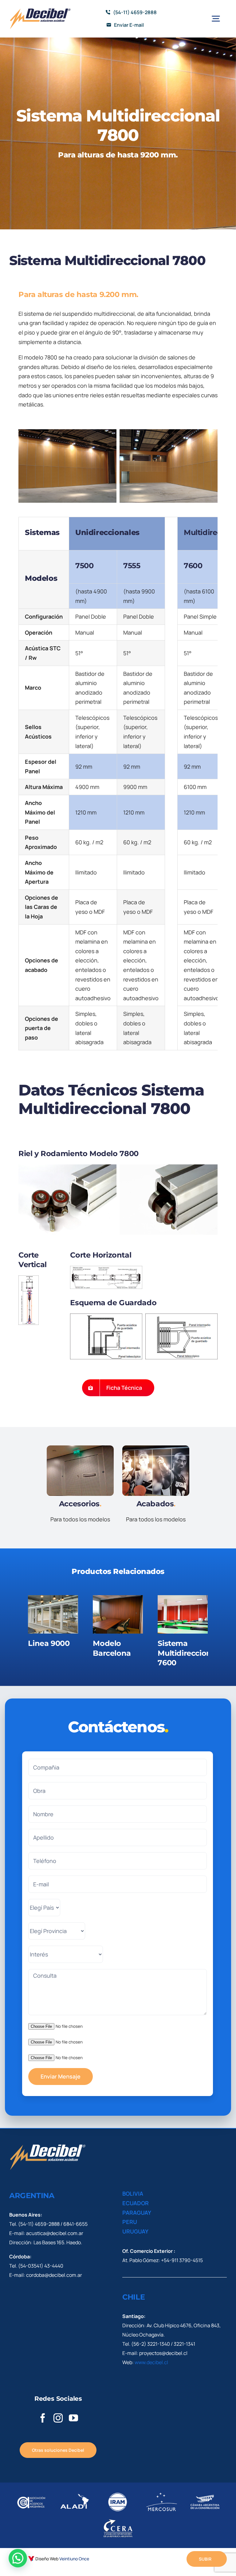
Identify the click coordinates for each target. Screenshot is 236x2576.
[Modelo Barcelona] (118, 1614)
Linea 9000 (49, 1643)
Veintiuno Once (74, 2559)
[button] (18, 2558)
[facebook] (43, 2418)
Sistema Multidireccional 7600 (188, 1653)
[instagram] (58, 2418)
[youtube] (73, 2418)
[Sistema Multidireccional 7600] (183, 1614)
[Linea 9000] (53, 1614)
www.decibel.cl (151, 2362)
